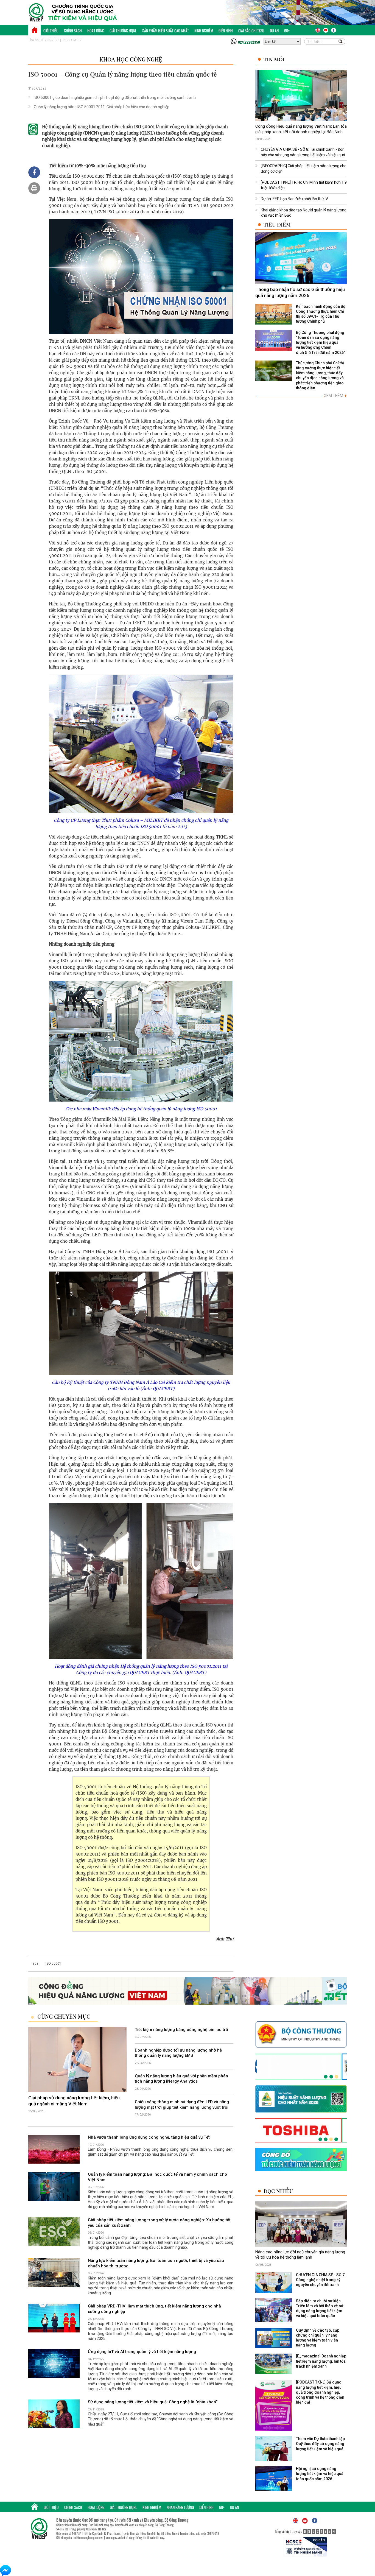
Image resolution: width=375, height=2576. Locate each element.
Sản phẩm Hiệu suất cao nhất (166, 31)
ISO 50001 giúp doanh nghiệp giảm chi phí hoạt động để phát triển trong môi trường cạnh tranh (115, 97)
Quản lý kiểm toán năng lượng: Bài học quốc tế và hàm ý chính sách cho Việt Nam (157, 2177)
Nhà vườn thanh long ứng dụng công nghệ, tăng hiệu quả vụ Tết (149, 2138)
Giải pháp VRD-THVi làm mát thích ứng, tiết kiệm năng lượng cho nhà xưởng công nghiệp (154, 2309)
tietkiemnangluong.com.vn (88, 2538)
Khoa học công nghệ (131, 59)
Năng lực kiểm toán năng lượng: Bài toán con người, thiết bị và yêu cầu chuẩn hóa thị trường (156, 2264)
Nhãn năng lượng (180, 2507)
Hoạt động (96, 31)
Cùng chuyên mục (64, 2016)
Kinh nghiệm (204, 31)
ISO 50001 (53, 1963)
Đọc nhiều (278, 2191)
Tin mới (274, 59)
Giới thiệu (51, 31)
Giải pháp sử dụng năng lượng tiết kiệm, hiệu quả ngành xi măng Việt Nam (74, 2101)
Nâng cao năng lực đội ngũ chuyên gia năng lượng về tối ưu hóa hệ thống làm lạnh (300, 2255)
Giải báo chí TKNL (251, 31)
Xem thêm (335, 396)
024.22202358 (249, 42)
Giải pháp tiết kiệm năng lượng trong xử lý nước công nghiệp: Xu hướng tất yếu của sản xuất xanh (159, 2223)
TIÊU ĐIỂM (277, 224)
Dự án (274, 31)
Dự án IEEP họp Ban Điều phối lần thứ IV (294, 199)
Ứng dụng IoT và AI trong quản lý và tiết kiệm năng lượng (142, 2352)
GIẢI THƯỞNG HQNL (123, 31)
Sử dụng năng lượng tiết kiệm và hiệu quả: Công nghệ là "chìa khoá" (153, 2402)
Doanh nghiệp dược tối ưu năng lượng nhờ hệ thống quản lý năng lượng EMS (178, 2053)
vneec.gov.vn (113, 2538)
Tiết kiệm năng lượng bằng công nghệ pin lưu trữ (181, 2030)
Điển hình (226, 31)
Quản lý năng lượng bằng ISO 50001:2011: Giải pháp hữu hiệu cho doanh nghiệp (102, 107)
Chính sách (73, 31)
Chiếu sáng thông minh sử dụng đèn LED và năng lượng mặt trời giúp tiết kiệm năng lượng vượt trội (182, 2105)
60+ (287, 31)
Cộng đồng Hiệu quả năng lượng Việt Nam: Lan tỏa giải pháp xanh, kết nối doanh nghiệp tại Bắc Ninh (301, 129)
